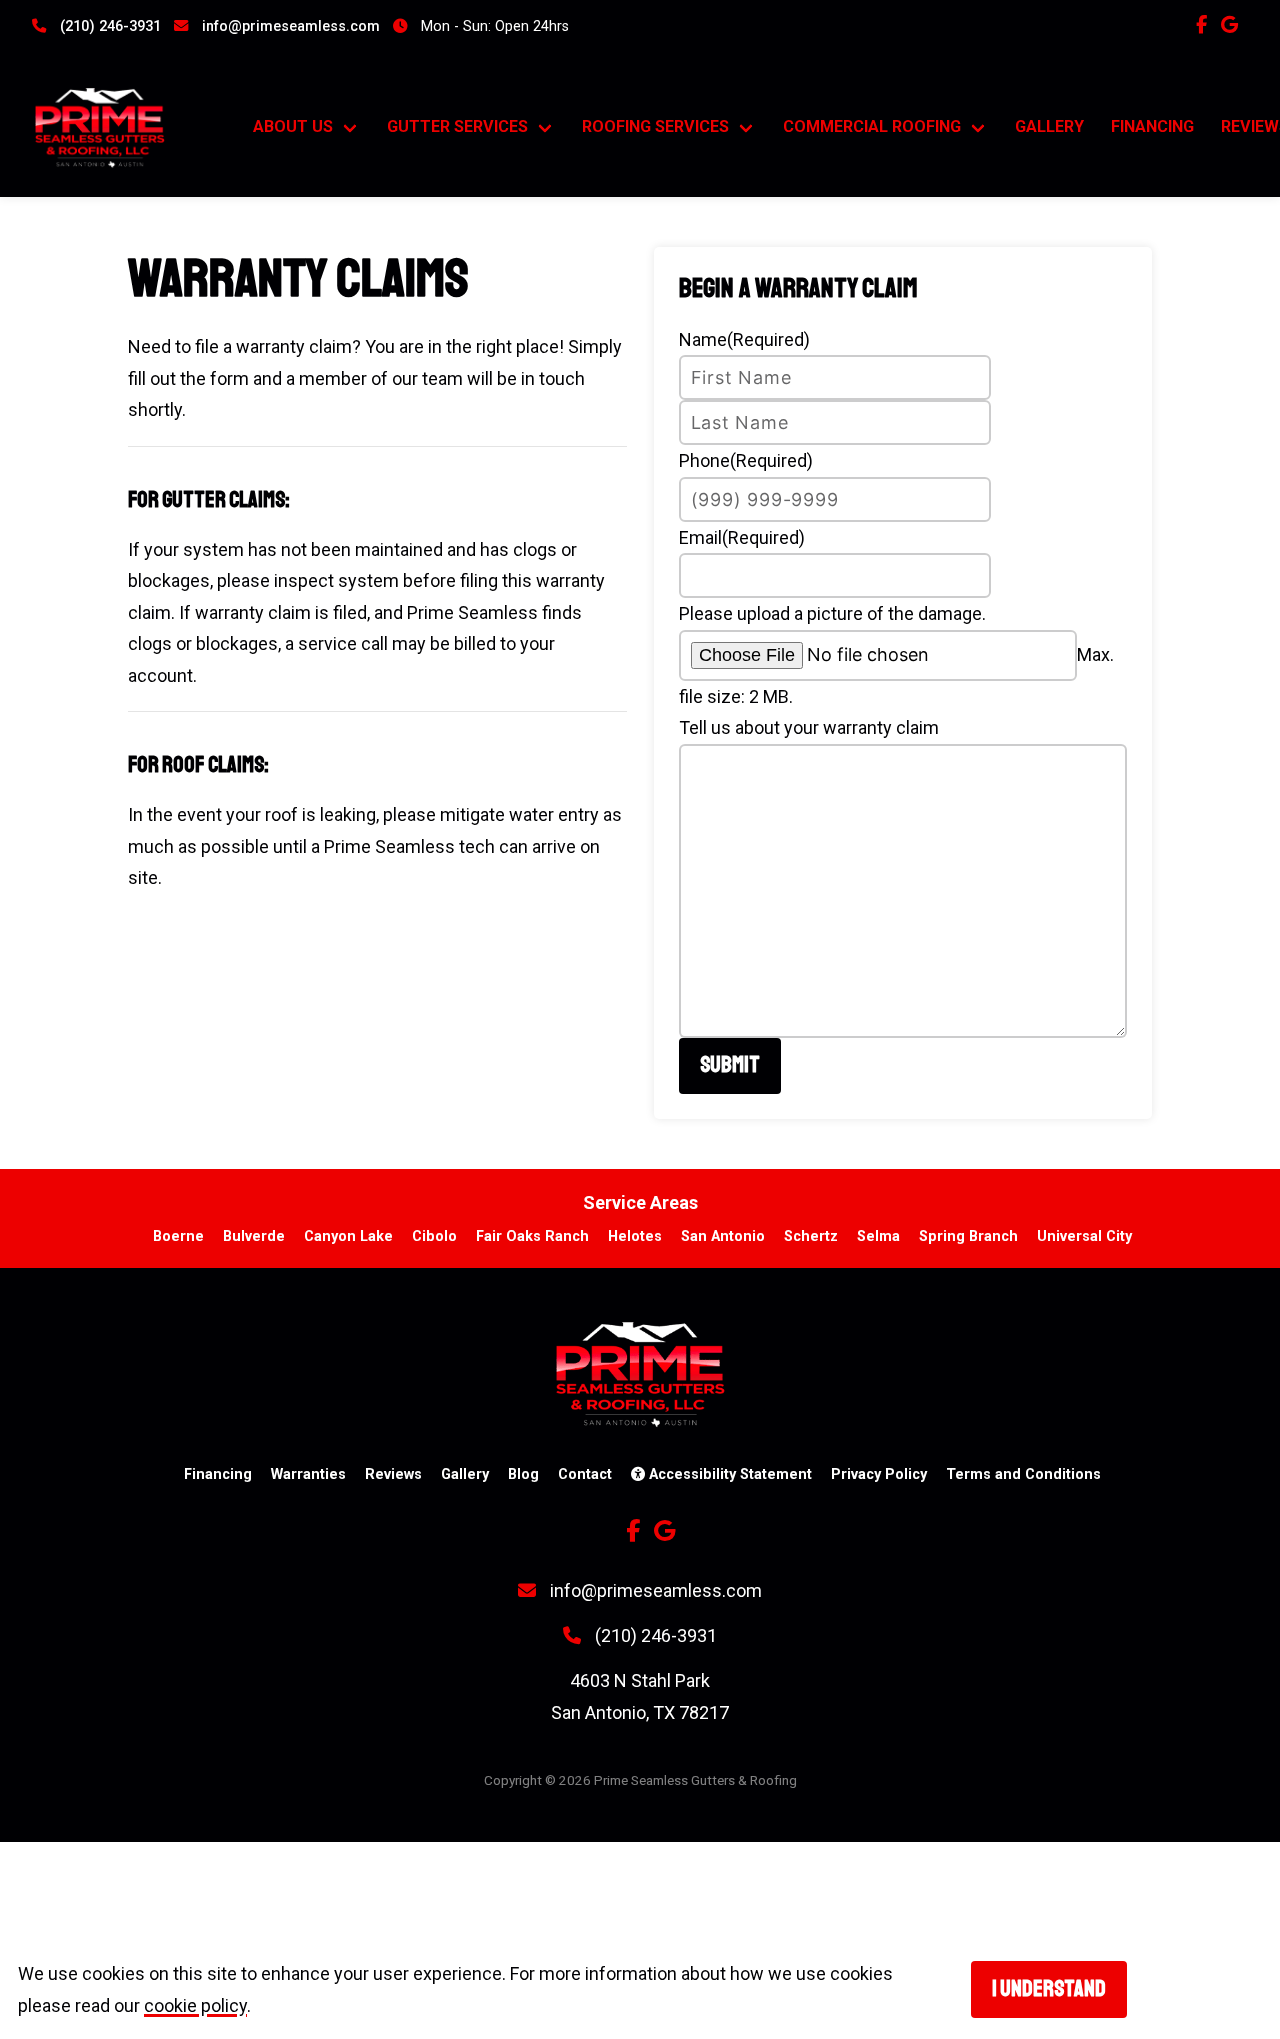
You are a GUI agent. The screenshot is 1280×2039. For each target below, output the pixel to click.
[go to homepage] (122, 128)
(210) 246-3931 (108, 26)
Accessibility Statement (728, 1474)
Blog (523, 1474)
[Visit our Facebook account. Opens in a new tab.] (1206, 24)
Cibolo (434, 1236)
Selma (878, 1236)
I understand (1049, 1989)
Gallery (1049, 126)
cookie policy (195, 2005)
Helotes (635, 1236)
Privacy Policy (879, 1474)
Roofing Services (655, 126)
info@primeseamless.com (289, 26)
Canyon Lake (348, 1236)
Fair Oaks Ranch (532, 1236)
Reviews (393, 1474)
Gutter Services (457, 126)
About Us (293, 126)
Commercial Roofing (872, 126)
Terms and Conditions (1023, 1474)
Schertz (811, 1236)
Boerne (178, 1236)
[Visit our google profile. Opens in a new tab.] (1234, 24)
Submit (730, 1065)
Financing (1152, 126)
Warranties (308, 1474)
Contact (585, 1474)
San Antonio (723, 1236)
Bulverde (254, 1236)
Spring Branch (968, 1236)
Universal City (1084, 1236)
